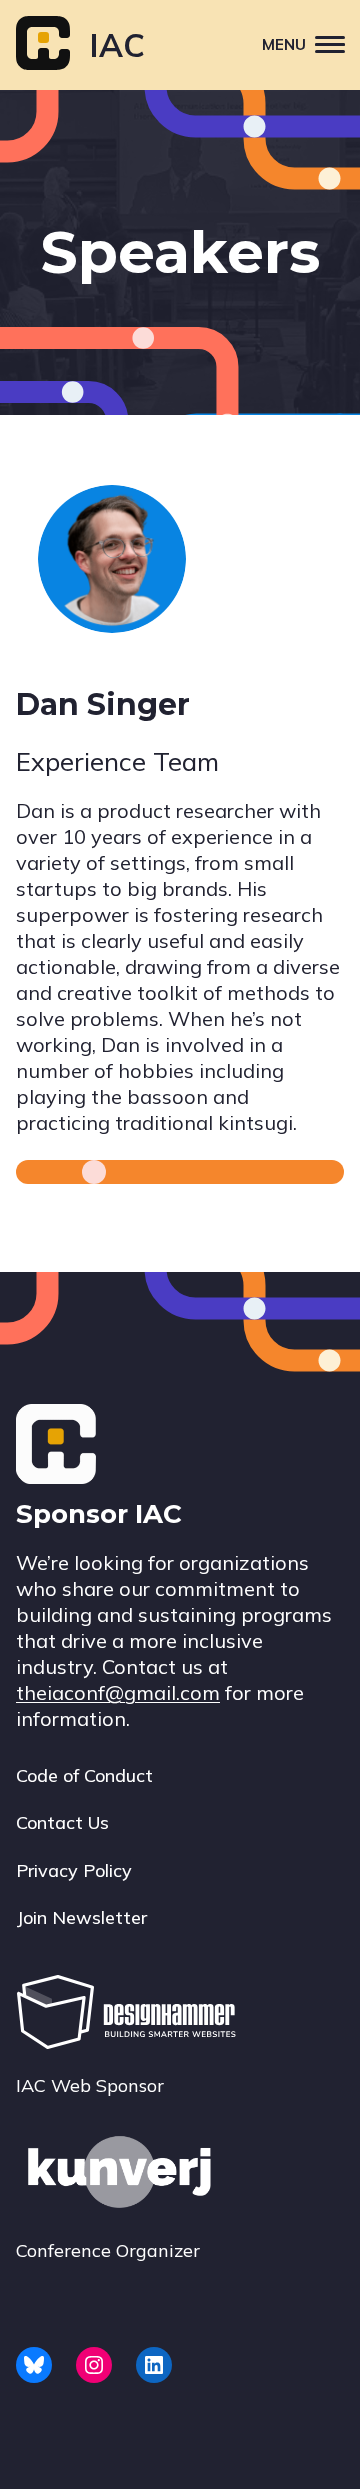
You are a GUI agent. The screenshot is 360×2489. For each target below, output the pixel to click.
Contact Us (62, 1822)
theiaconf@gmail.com (118, 1692)
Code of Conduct (84, 1775)
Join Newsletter (81, 1917)
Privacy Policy (74, 1870)
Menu (284, 44)
